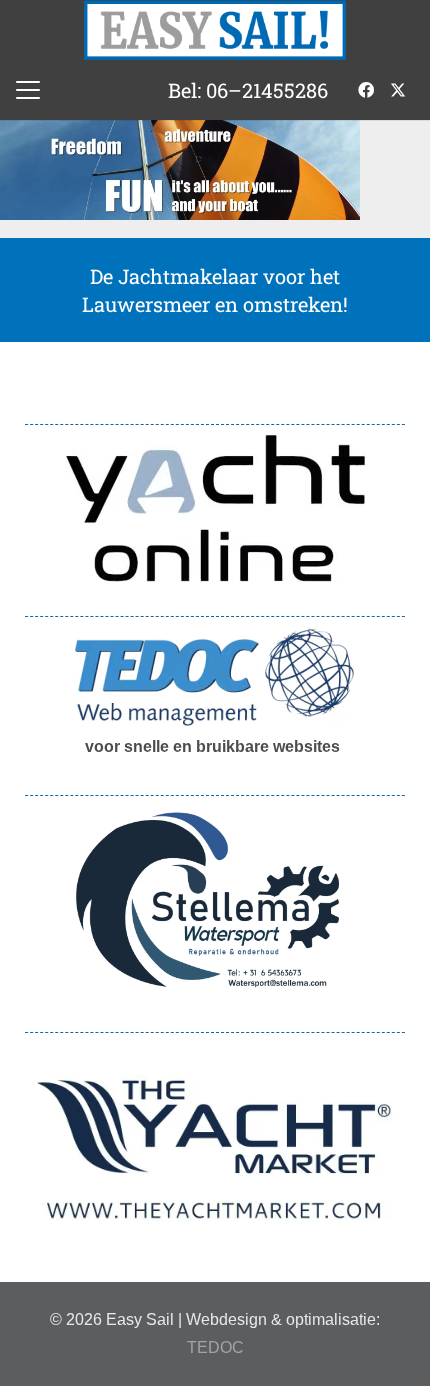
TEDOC (215, 1347)
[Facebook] (366, 90)
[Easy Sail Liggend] (215, 30)
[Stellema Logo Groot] (215, 901)
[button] (28, 90)
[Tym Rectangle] (215, 1149)
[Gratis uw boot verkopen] (215, 508)
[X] (398, 90)
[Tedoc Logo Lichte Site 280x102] (215, 677)
